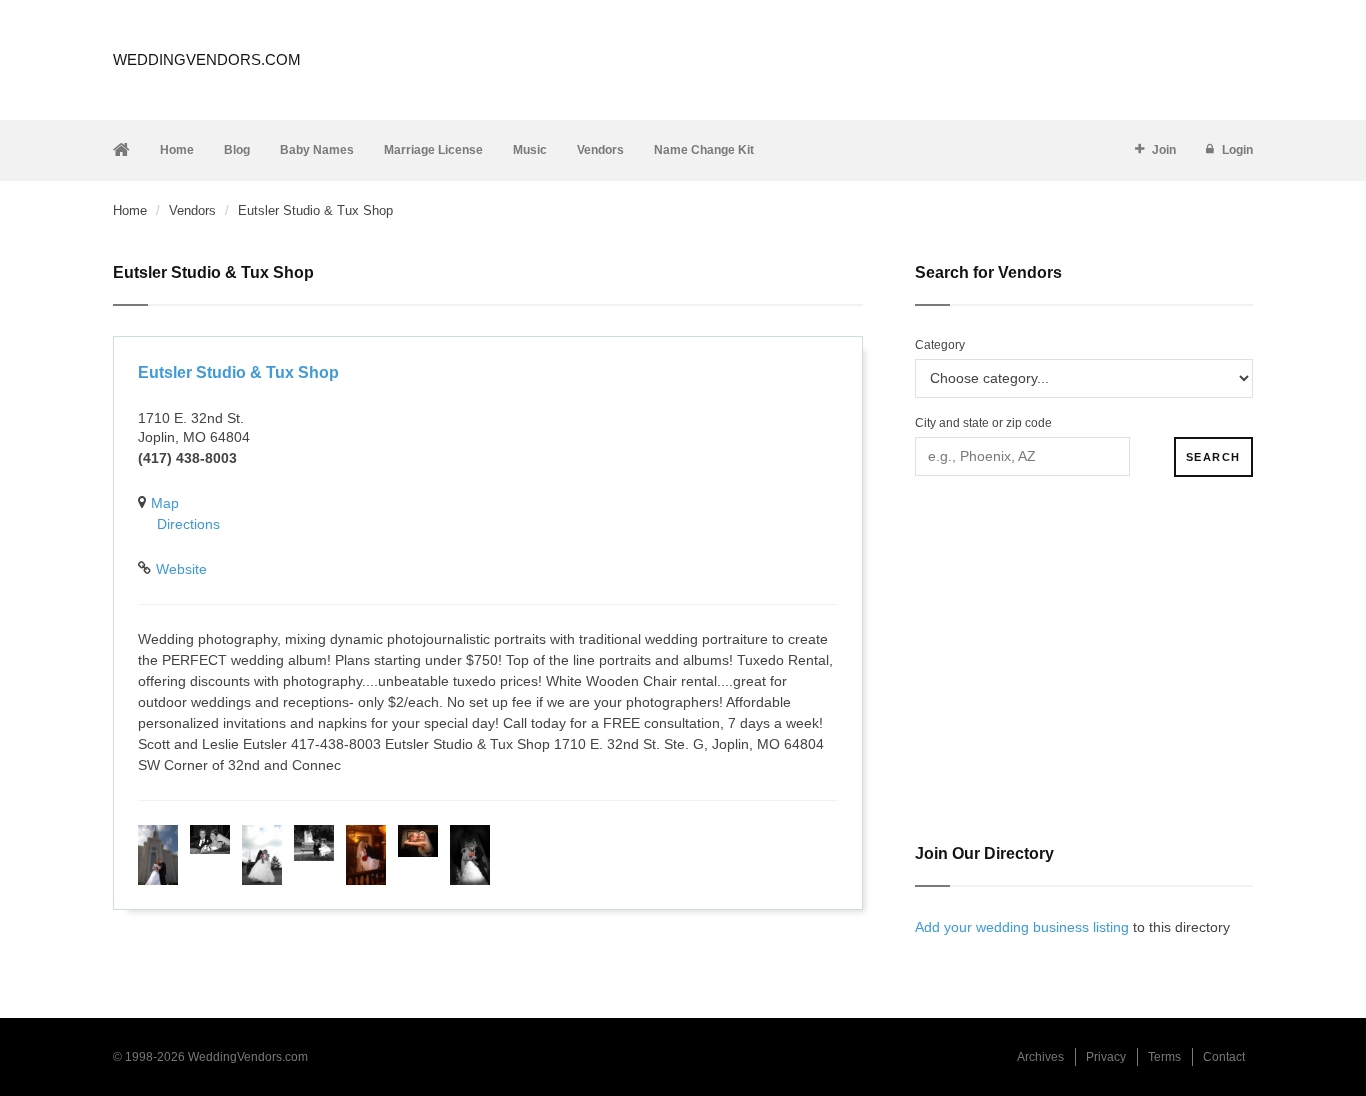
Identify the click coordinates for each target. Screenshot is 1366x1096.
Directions (188, 524)
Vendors (600, 150)
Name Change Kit (704, 150)
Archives (1040, 1057)
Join (1164, 150)
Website (181, 569)
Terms (1164, 1057)
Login (1237, 150)
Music (530, 150)
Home (177, 150)
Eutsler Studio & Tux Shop (238, 372)
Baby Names (317, 150)
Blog (237, 150)
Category (940, 345)
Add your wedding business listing (1022, 927)
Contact (1224, 1057)
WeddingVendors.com (207, 59)
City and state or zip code (983, 423)
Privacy (1106, 1057)
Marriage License (433, 150)
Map (165, 503)
